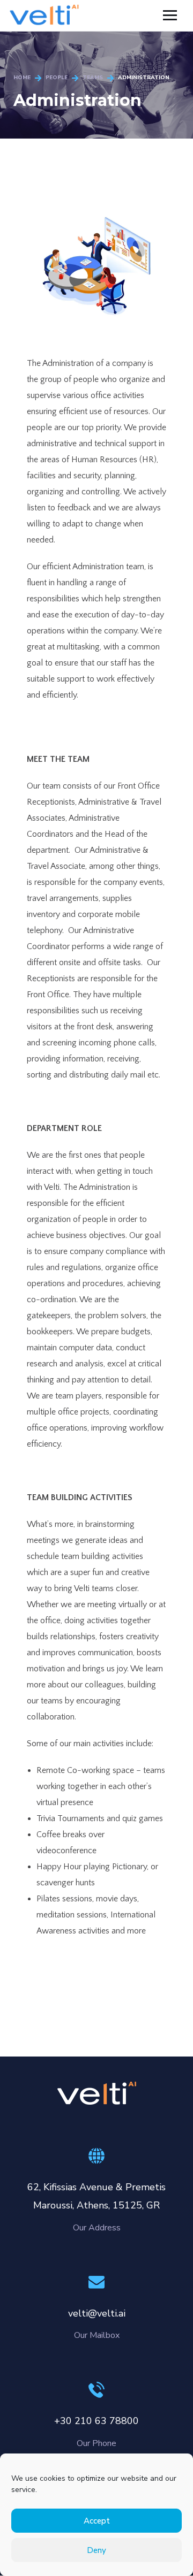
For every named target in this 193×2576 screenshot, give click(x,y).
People (57, 78)
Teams (93, 78)
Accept (97, 2521)
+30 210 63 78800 (96, 2421)
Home (22, 78)
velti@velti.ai (97, 2313)
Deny (96, 2550)
